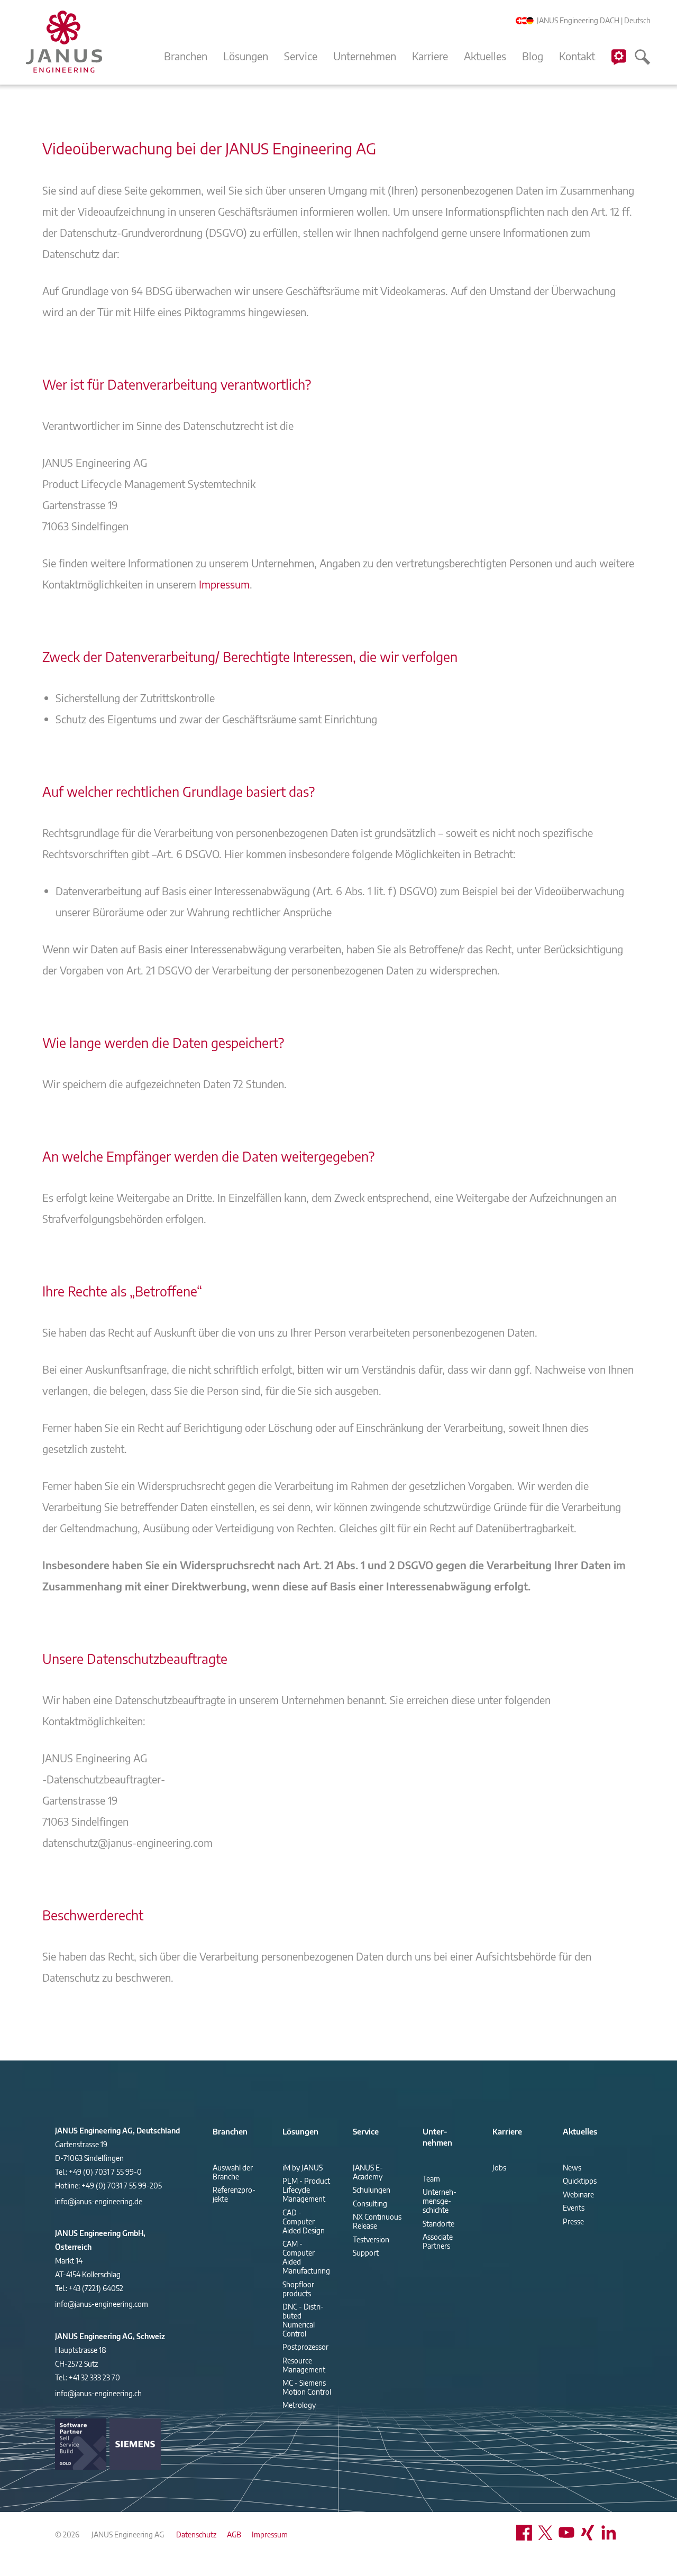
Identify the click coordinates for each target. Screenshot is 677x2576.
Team (431, 2179)
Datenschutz (196, 2534)
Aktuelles (485, 56)
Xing (590, 2533)
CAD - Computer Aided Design (304, 2221)
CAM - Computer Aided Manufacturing (306, 2257)
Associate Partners (438, 2241)
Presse (573, 2221)
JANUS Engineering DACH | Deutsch (593, 20)
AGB (234, 2534)
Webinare (578, 2195)
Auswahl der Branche (233, 2172)
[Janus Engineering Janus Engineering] (63, 42)
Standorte (438, 2224)
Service (301, 56)
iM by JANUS (303, 2168)
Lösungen (246, 56)
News (572, 2168)
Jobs (499, 2168)
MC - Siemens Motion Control (307, 2387)
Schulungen (372, 2190)
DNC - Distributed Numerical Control (303, 2320)
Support (619, 68)
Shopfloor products (298, 2289)
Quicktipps (580, 2181)
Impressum (224, 584)
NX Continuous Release (377, 2221)
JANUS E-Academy (368, 2172)
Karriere (430, 56)
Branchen (186, 56)
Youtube (569, 2533)
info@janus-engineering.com (102, 2304)
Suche (643, 68)
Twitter (548, 2533)
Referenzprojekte (234, 2194)
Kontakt (577, 56)
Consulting (370, 2204)
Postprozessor (305, 2347)
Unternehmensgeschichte (440, 2201)
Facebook (527, 2533)
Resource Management (304, 2365)
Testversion (371, 2239)
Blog (533, 56)
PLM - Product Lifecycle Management (306, 2190)
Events (574, 2208)
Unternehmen (365, 56)
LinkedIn (611, 2533)
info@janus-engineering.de (99, 2201)
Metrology (299, 2405)
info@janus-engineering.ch (98, 2393)
